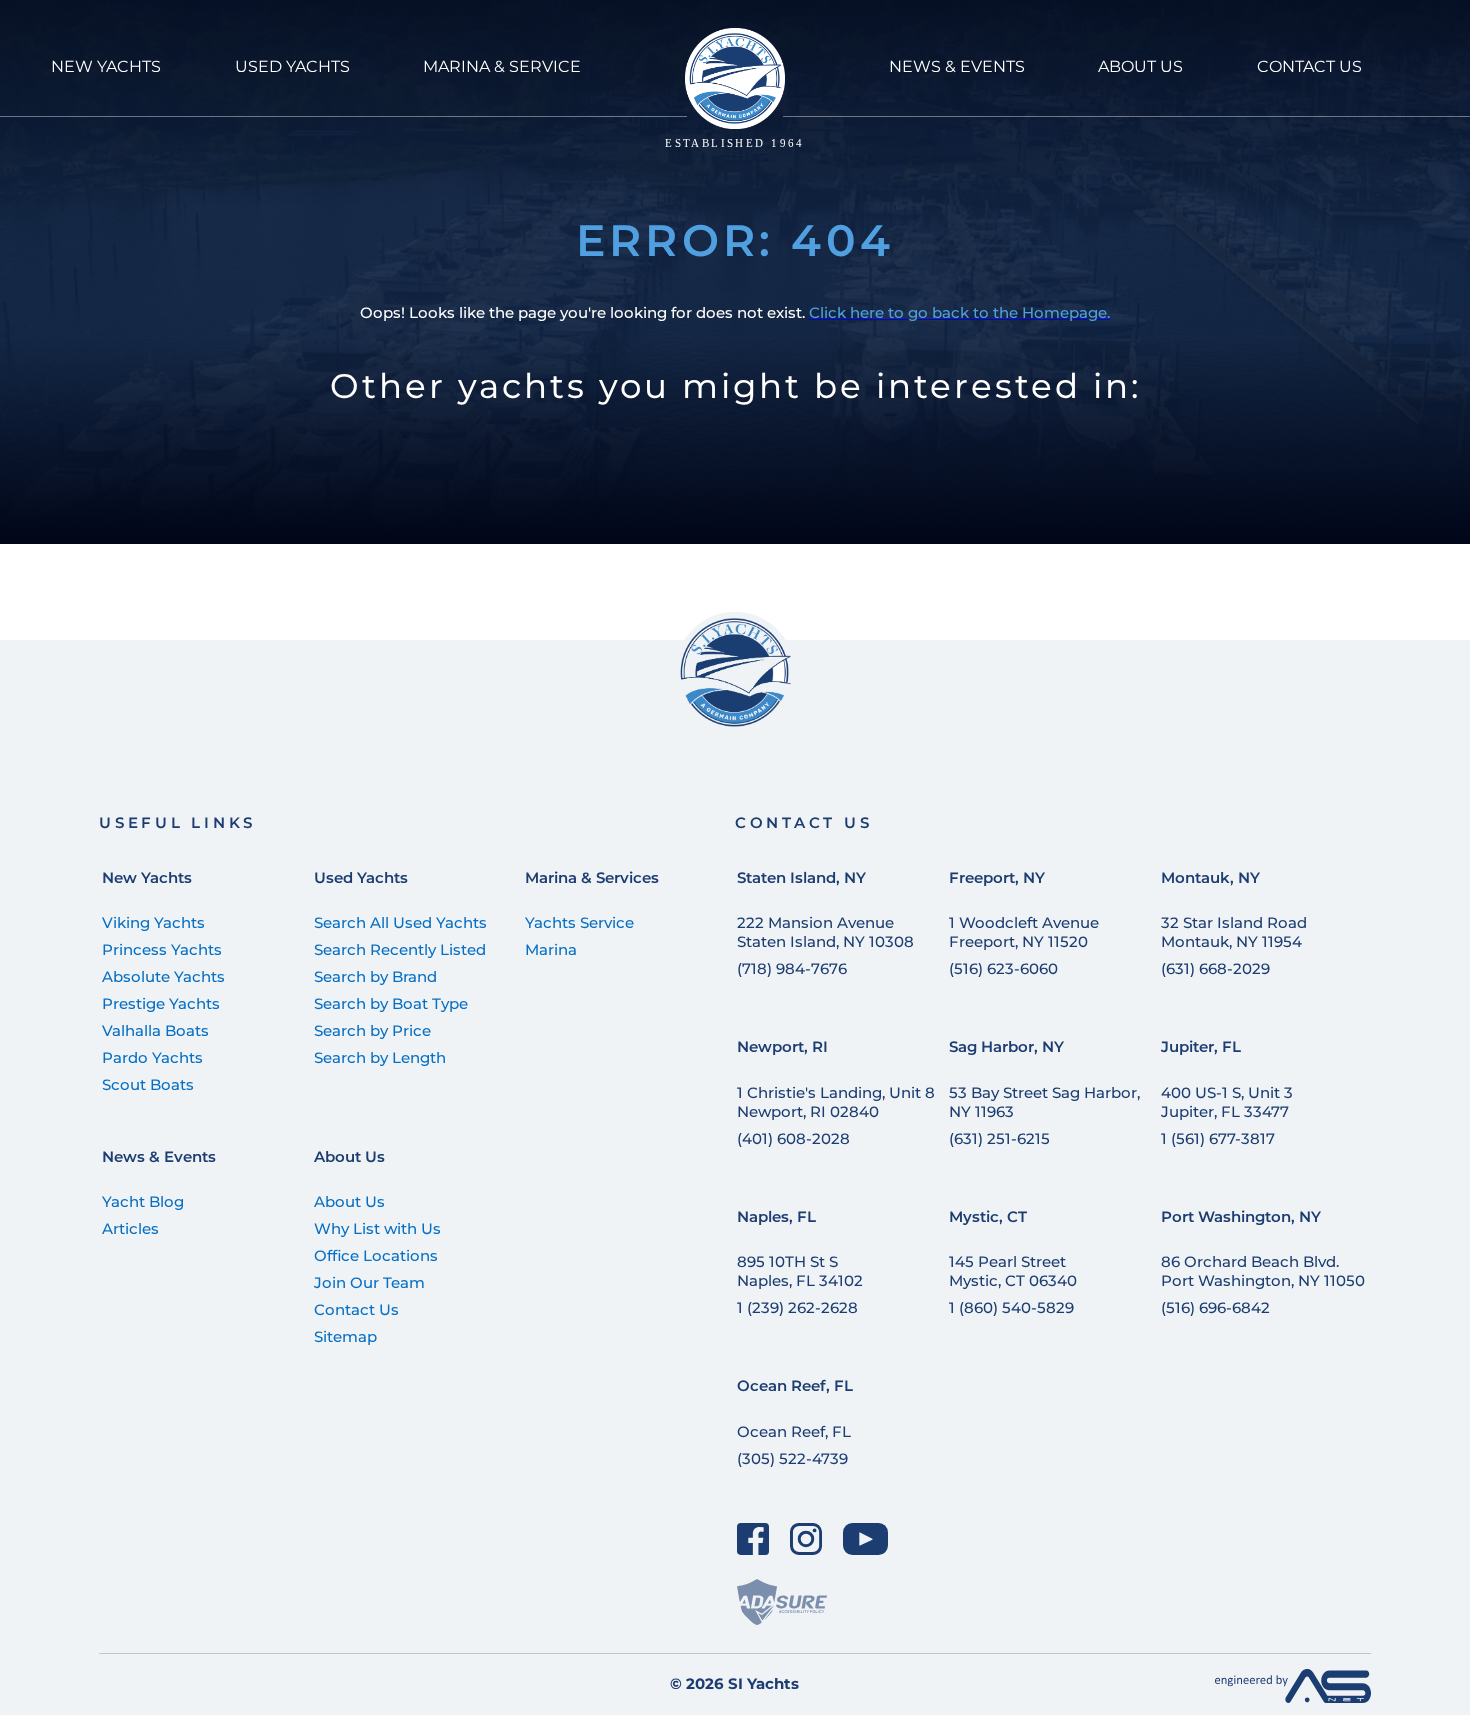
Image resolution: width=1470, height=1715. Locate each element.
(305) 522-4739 (792, 1458)
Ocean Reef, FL (795, 1385)
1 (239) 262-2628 (797, 1307)
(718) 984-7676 (792, 968)
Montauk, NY (1210, 877)
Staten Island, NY (801, 877)
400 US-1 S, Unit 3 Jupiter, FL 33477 (1227, 1102)
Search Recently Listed (400, 949)
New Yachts (147, 877)
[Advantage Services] (1293, 1697)
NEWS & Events (957, 66)
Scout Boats (148, 1084)
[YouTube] (866, 1538)
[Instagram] (806, 1538)
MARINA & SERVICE (502, 66)
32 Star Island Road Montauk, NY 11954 (1234, 932)
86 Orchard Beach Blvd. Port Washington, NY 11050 (1263, 1271)
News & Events (159, 1156)
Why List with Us (377, 1228)
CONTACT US (1309, 66)
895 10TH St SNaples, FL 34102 (800, 1271)
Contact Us (356, 1309)
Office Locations (376, 1255)
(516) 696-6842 (1215, 1307)
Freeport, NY (997, 877)
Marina (551, 949)
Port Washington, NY (1241, 1216)
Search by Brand (375, 976)
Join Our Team (369, 1282)
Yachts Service (579, 922)
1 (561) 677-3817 (1218, 1138)
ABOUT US (1140, 66)
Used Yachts (361, 877)
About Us (349, 1156)
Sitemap (345, 1336)
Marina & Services (592, 877)
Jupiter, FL (1201, 1046)
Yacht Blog (143, 1201)
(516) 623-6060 (1003, 968)
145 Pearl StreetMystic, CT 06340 (1013, 1271)
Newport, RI (782, 1046)
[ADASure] (782, 1601)
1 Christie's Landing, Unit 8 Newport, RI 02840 (836, 1102)
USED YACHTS (292, 66)
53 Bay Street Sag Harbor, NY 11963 (1044, 1102)
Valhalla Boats (155, 1030)
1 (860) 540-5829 (1011, 1307)
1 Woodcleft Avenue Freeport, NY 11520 (1024, 932)
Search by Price (372, 1030)
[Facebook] (753, 1538)
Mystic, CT (988, 1216)
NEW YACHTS (106, 66)
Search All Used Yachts (400, 922)
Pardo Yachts (152, 1057)
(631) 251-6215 (999, 1138)
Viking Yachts (153, 922)
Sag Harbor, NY (1006, 1046)
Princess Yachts (162, 949)
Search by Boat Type (391, 1003)
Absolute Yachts (163, 976)
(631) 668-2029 (1215, 968)
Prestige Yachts (161, 1003)
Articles (130, 1228)
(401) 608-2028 (793, 1138)
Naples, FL (776, 1216)
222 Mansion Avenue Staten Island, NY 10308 (825, 932)
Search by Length (380, 1057)
